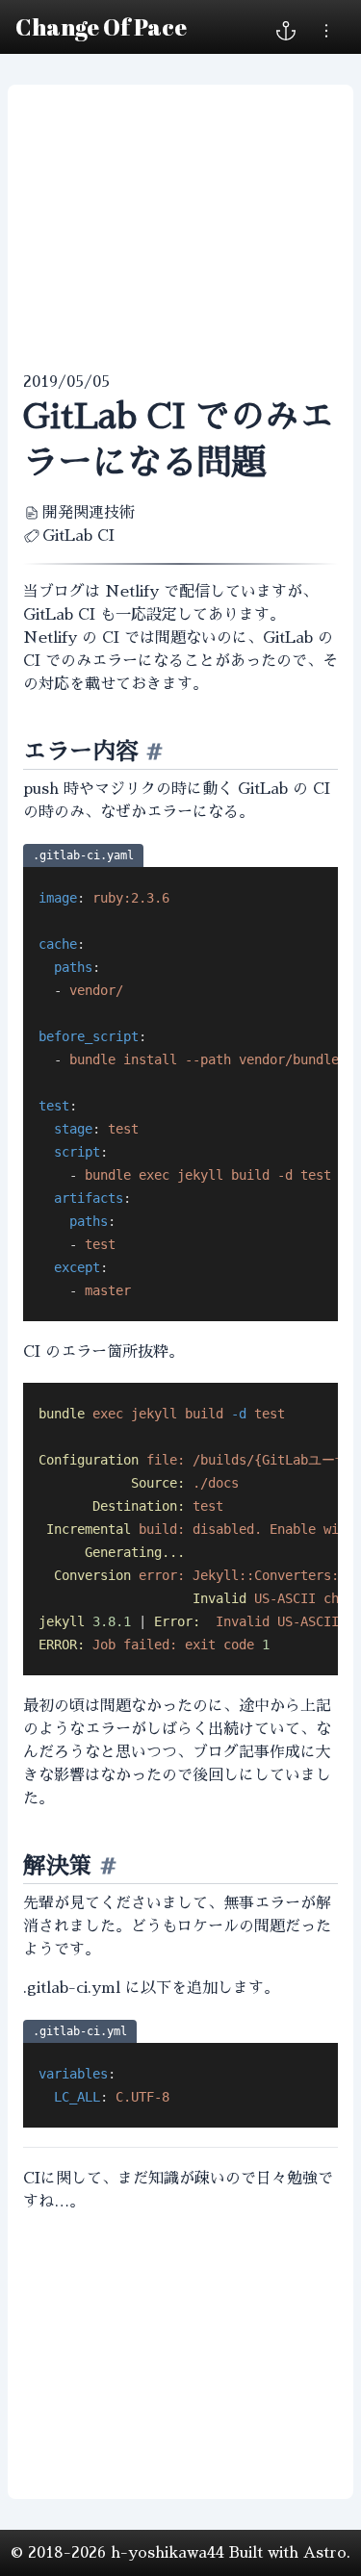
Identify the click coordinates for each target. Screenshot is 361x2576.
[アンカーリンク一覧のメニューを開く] (286, 31)
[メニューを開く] (326, 31)
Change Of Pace (101, 27)
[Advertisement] (180, 228)
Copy (317, 879)
